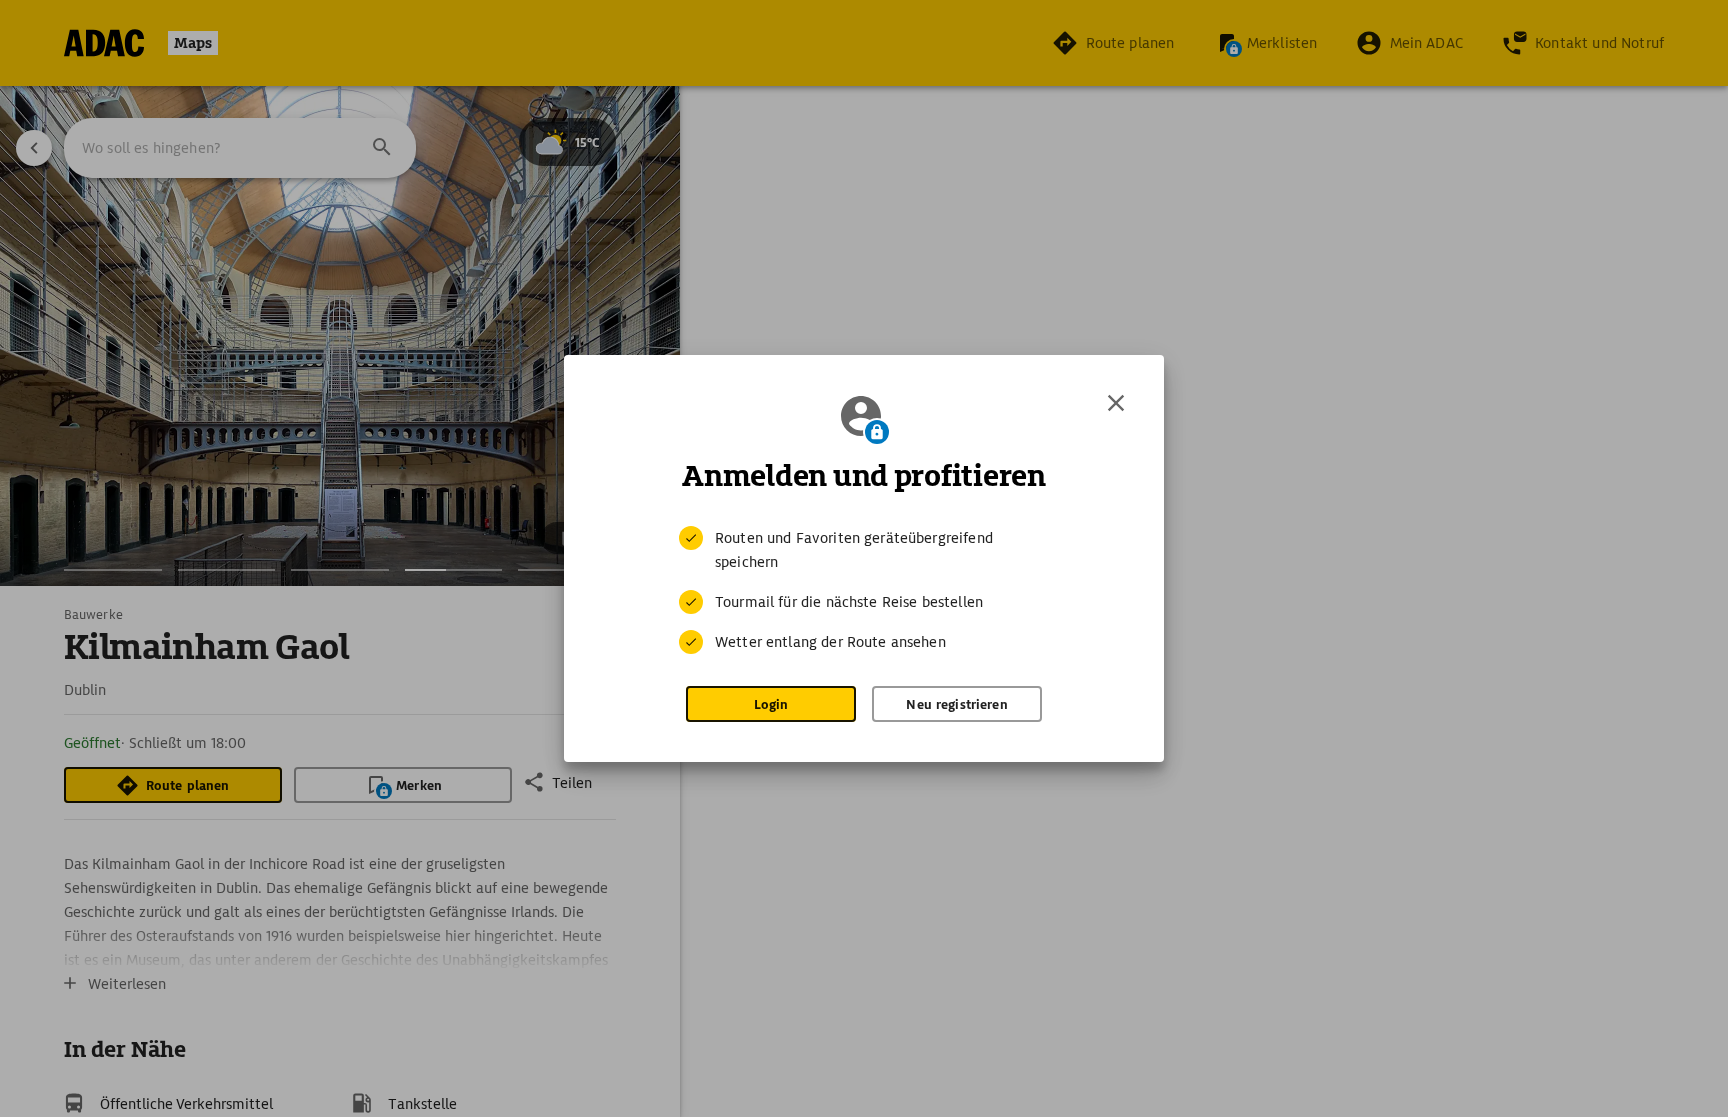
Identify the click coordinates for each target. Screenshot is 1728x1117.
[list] (864, 590)
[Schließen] (1116, 403)
